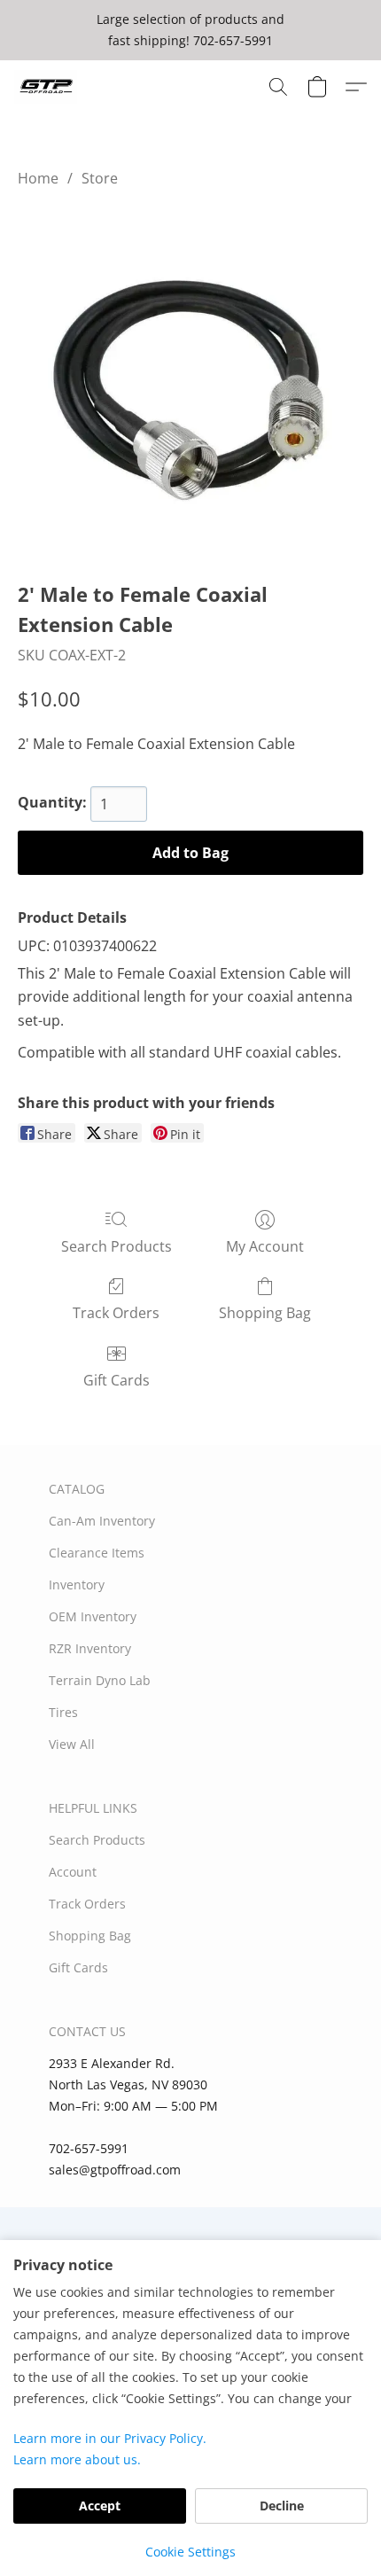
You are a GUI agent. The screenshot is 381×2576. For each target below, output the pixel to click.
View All (72, 1744)
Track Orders (116, 1313)
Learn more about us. (77, 2459)
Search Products (117, 1246)
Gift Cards (117, 1380)
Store (100, 178)
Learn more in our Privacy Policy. (110, 2438)
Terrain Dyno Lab (100, 1680)
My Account (265, 1246)
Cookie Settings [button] (190, 2552)
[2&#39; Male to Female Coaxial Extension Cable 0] (190, 380)
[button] (47, 87)
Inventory (77, 1585)
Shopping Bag (265, 1313)
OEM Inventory (93, 1616)
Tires (63, 1712)
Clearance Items (97, 1553)
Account (73, 1872)
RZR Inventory (90, 1648)
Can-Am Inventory (102, 1521)
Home (38, 178)
